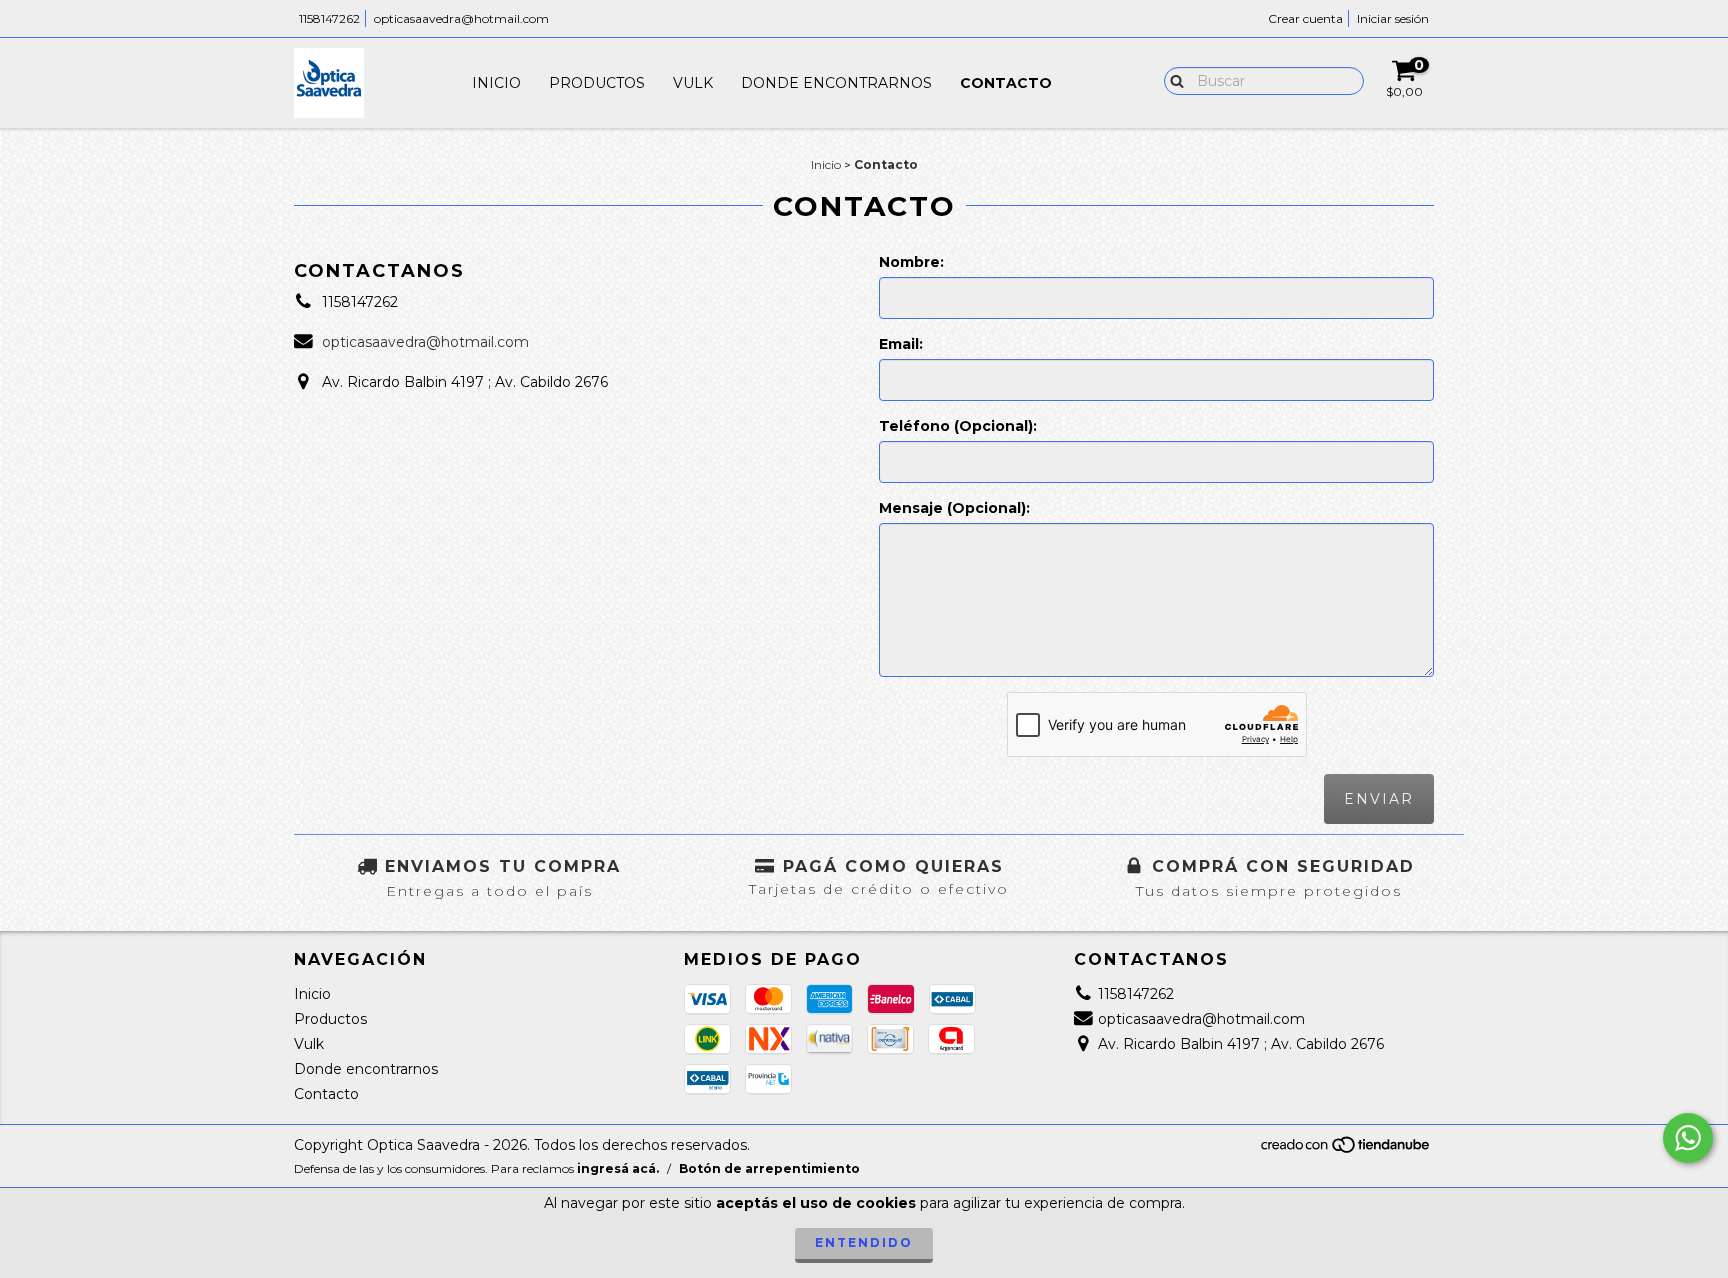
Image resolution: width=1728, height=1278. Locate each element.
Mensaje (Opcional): (954, 508)
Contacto (1006, 83)
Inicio (496, 83)
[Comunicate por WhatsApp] (1688, 1138)
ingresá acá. (618, 1168)
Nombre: (911, 262)
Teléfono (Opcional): (958, 426)
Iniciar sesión (1393, 18)
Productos (597, 83)
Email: (901, 344)
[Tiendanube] (1346, 1149)
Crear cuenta (1305, 18)
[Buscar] (1172, 80)
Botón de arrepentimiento (769, 1168)
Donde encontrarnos (836, 83)
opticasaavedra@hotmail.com (461, 18)
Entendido (864, 1242)
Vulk (693, 83)
